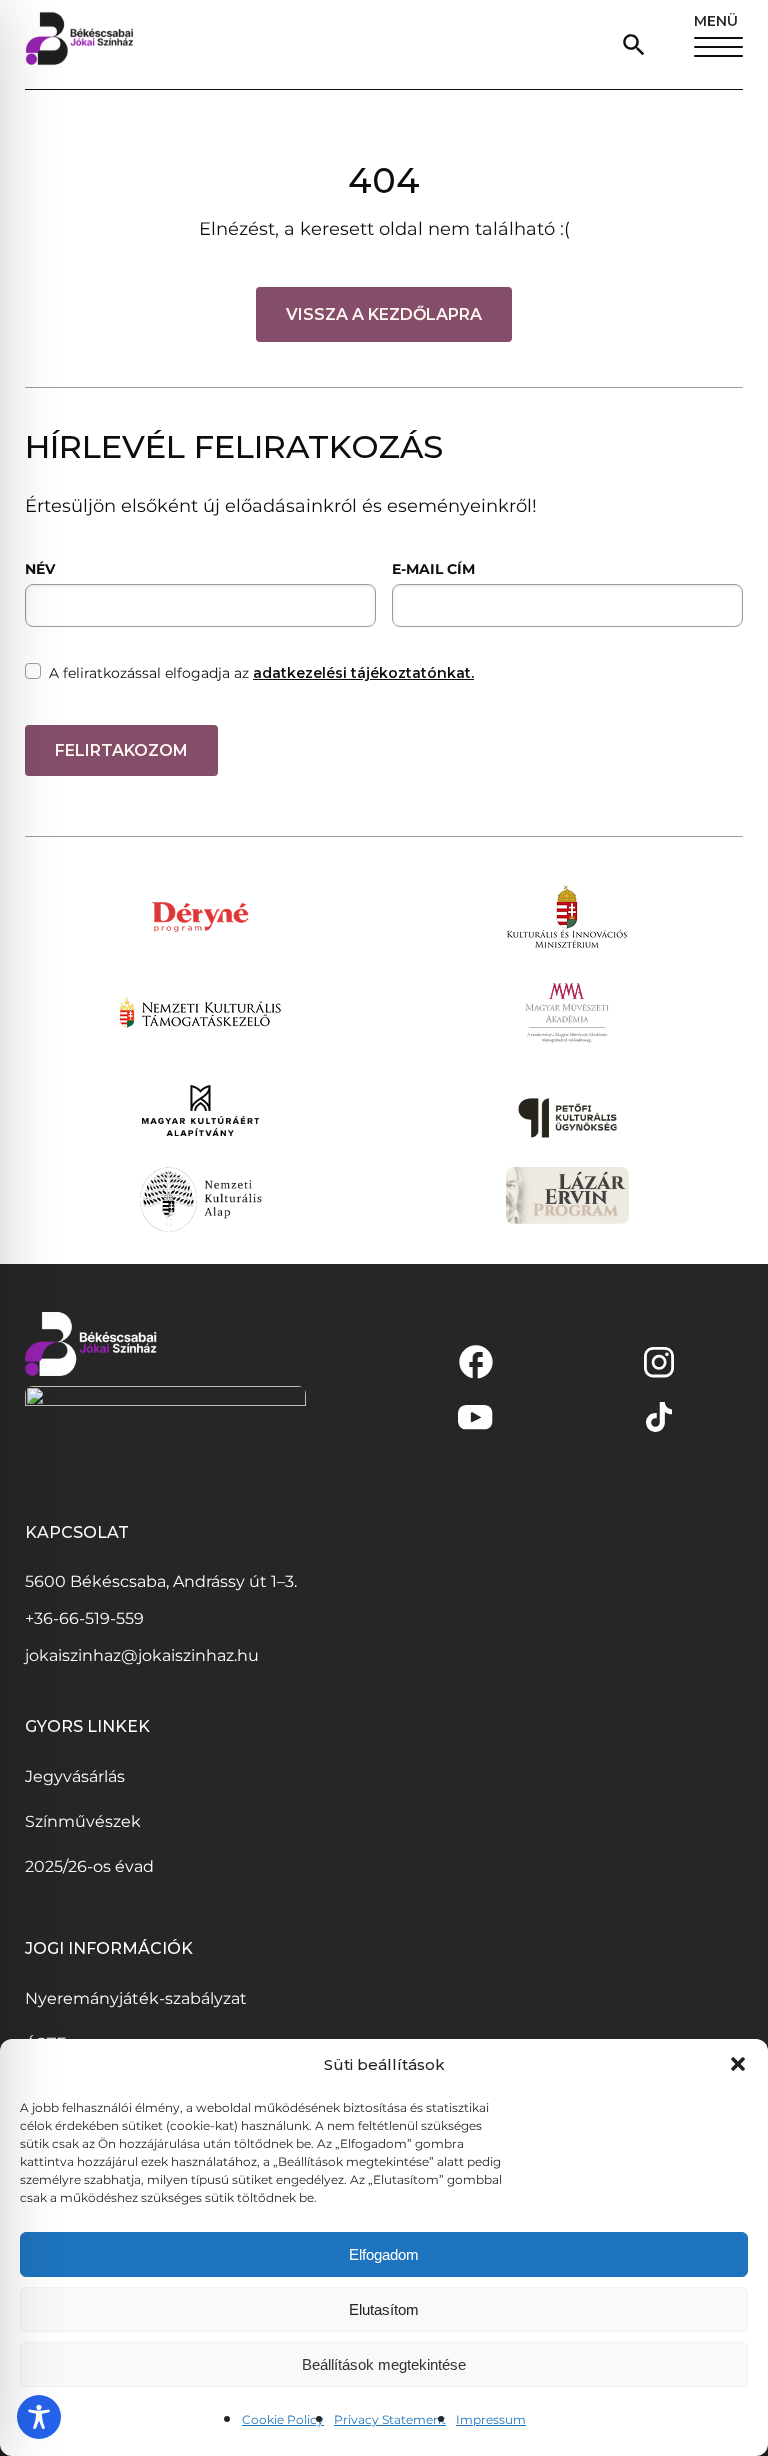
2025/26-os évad (89, 1866)
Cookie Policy (283, 2419)
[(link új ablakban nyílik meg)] (476, 1362)
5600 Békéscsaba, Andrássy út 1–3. (161, 1581)
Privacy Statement (390, 2419)
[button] (738, 2064)
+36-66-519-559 (84, 1618)
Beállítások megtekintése (384, 2364)
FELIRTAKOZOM (121, 750)
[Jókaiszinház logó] (79, 44)
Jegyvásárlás (75, 1776)
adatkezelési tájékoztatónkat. (363, 673)
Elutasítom (384, 2309)
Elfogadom (384, 2254)
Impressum (491, 2419)
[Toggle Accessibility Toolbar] (39, 2417)
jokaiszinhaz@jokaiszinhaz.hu (142, 1655)
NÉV (40, 569)
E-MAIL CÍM (433, 569)
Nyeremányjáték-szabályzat (136, 1998)
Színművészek (83, 1821)
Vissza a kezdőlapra (384, 314)
